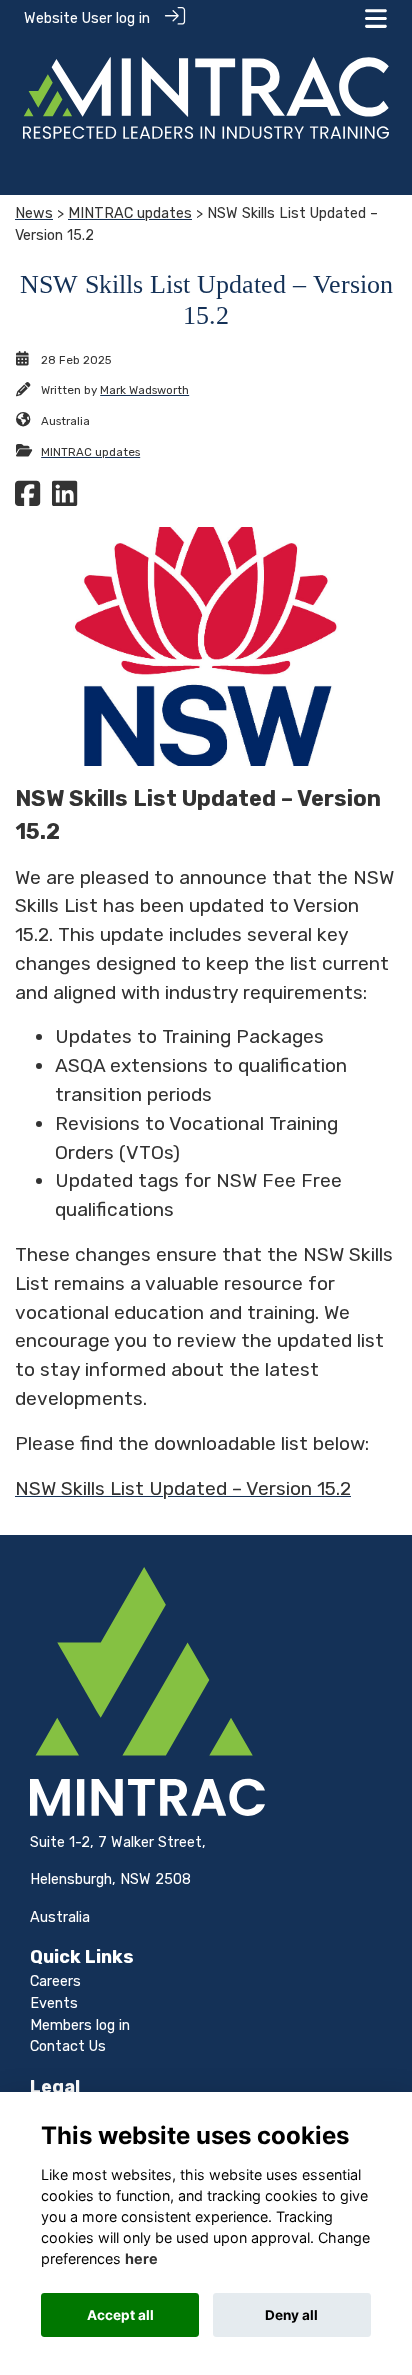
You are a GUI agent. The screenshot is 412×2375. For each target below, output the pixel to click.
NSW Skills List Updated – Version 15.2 (183, 1488)
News (34, 213)
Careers (55, 1981)
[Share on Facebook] (27, 499)
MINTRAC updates (130, 213)
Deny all (291, 2315)
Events (54, 2003)
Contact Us (68, 2046)
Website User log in (87, 18)
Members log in (80, 2025)
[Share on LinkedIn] (64, 499)
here (141, 2258)
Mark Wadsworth (144, 390)
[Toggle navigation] (376, 18)
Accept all (120, 2315)
